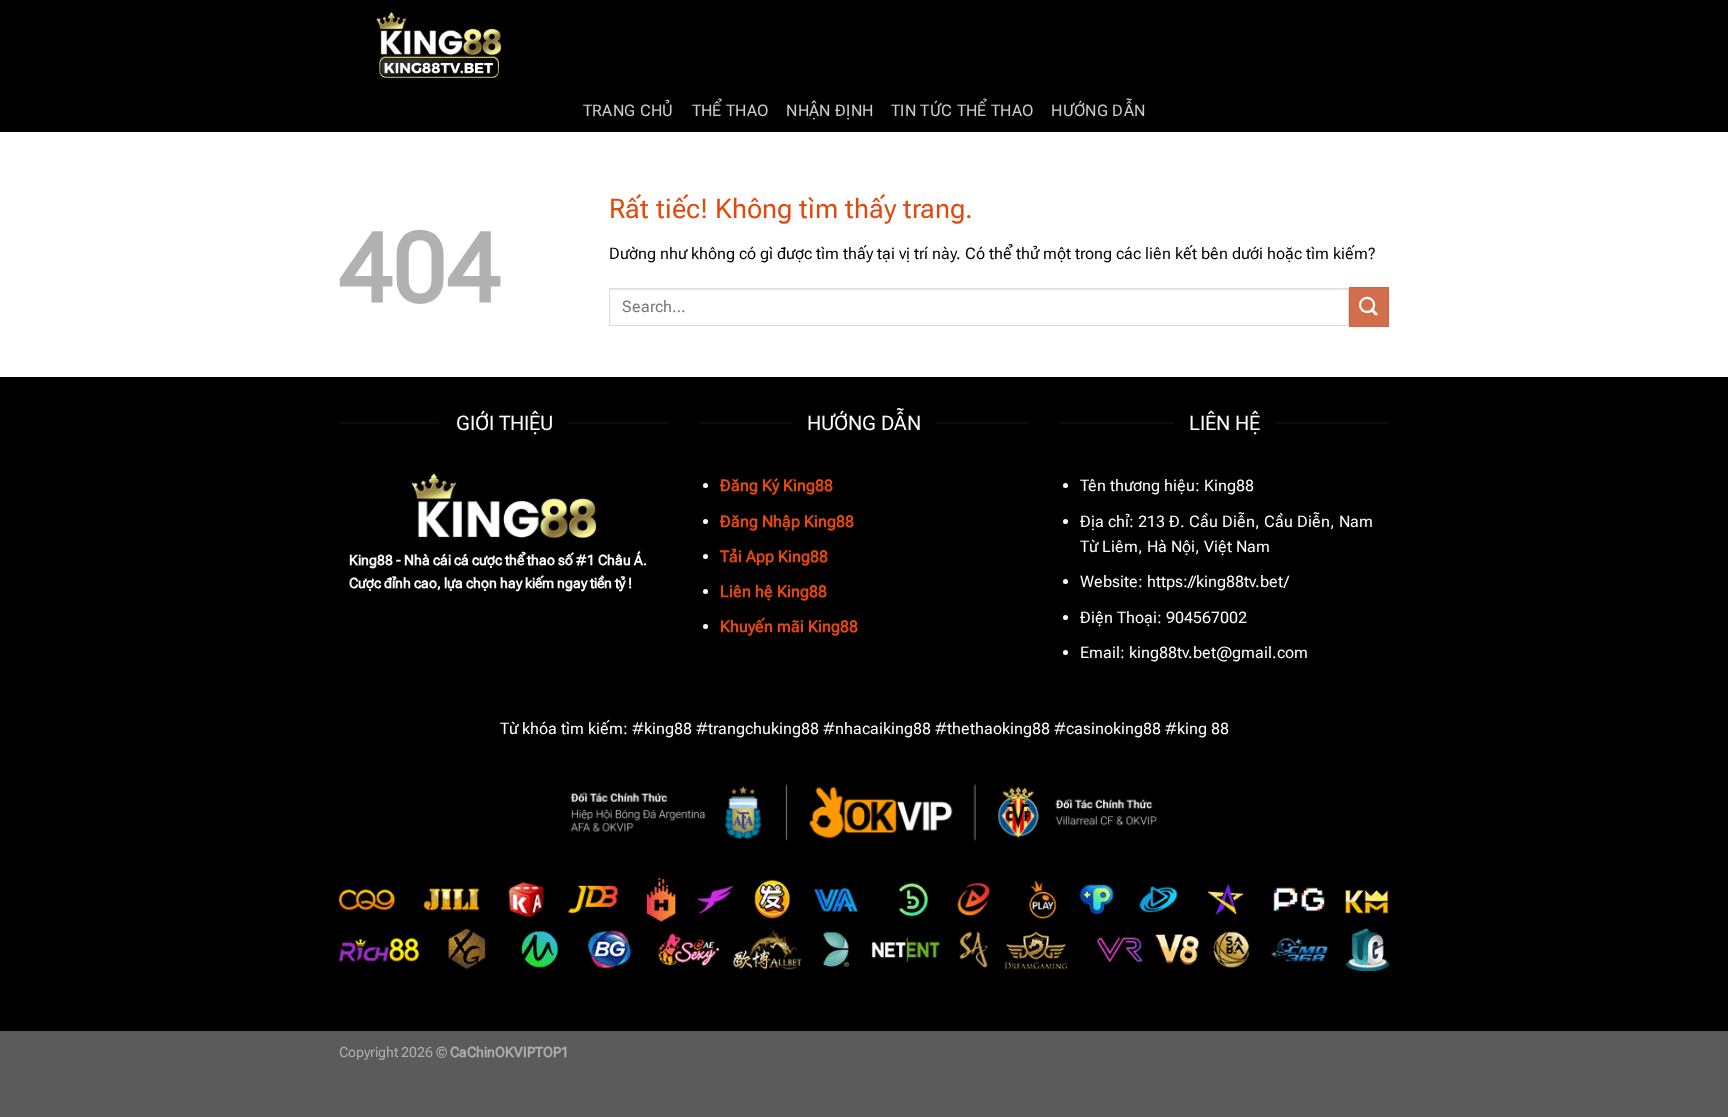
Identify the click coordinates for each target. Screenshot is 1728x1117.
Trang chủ (628, 110)
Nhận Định (829, 110)
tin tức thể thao (962, 110)
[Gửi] (1369, 306)
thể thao (730, 110)
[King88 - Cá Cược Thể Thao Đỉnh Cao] (439, 45)
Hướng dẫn (1098, 110)
